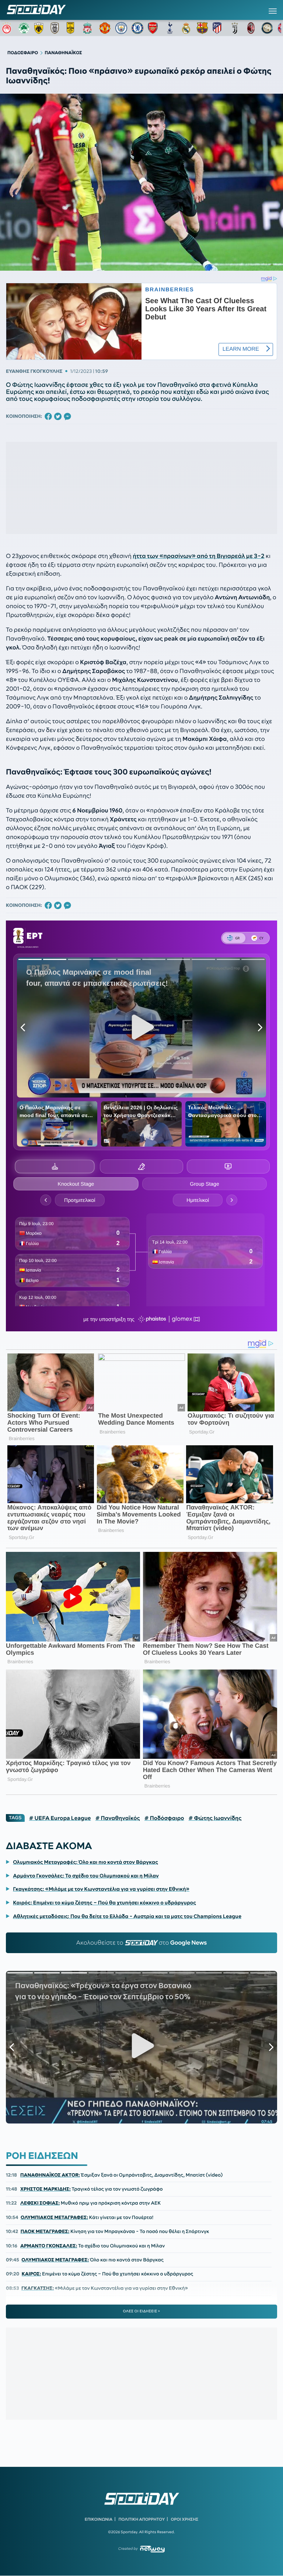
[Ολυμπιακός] (8, 28)
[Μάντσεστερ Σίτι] (121, 28)
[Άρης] (73, 28)
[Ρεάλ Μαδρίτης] (186, 28)
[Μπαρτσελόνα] (202, 28)
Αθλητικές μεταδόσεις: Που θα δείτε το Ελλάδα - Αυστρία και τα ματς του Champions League (127, 1916)
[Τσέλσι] (137, 28)
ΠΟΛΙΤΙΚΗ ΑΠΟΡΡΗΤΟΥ (142, 2519)
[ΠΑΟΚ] (56, 28)
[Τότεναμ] (170, 28)
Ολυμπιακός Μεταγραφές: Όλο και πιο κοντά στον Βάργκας (85, 1862)
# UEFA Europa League (60, 1818)
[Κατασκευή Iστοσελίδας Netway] (152, 2549)
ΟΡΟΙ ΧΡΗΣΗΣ (184, 2519)
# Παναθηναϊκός (118, 1818)
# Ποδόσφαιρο (164, 1818)
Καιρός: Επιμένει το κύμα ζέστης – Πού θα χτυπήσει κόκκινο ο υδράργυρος (104, 1903)
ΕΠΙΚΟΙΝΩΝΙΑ (99, 2519)
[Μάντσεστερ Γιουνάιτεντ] (105, 28)
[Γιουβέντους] (235, 28)
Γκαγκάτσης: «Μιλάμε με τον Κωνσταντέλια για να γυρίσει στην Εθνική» (101, 1889)
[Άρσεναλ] (154, 28)
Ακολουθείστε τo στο (142, 1943)
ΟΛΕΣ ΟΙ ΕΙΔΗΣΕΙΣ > (142, 2311)
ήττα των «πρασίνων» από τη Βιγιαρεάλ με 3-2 (198, 556)
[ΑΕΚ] (40, 28)
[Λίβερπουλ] (89, 28)
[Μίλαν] (251, 28)
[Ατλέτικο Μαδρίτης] (219, 28)
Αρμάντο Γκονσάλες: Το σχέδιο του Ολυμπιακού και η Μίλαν (86, 1876)
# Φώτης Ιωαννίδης (215, 1818)
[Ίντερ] (267, 28)
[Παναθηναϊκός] (24, 28)
